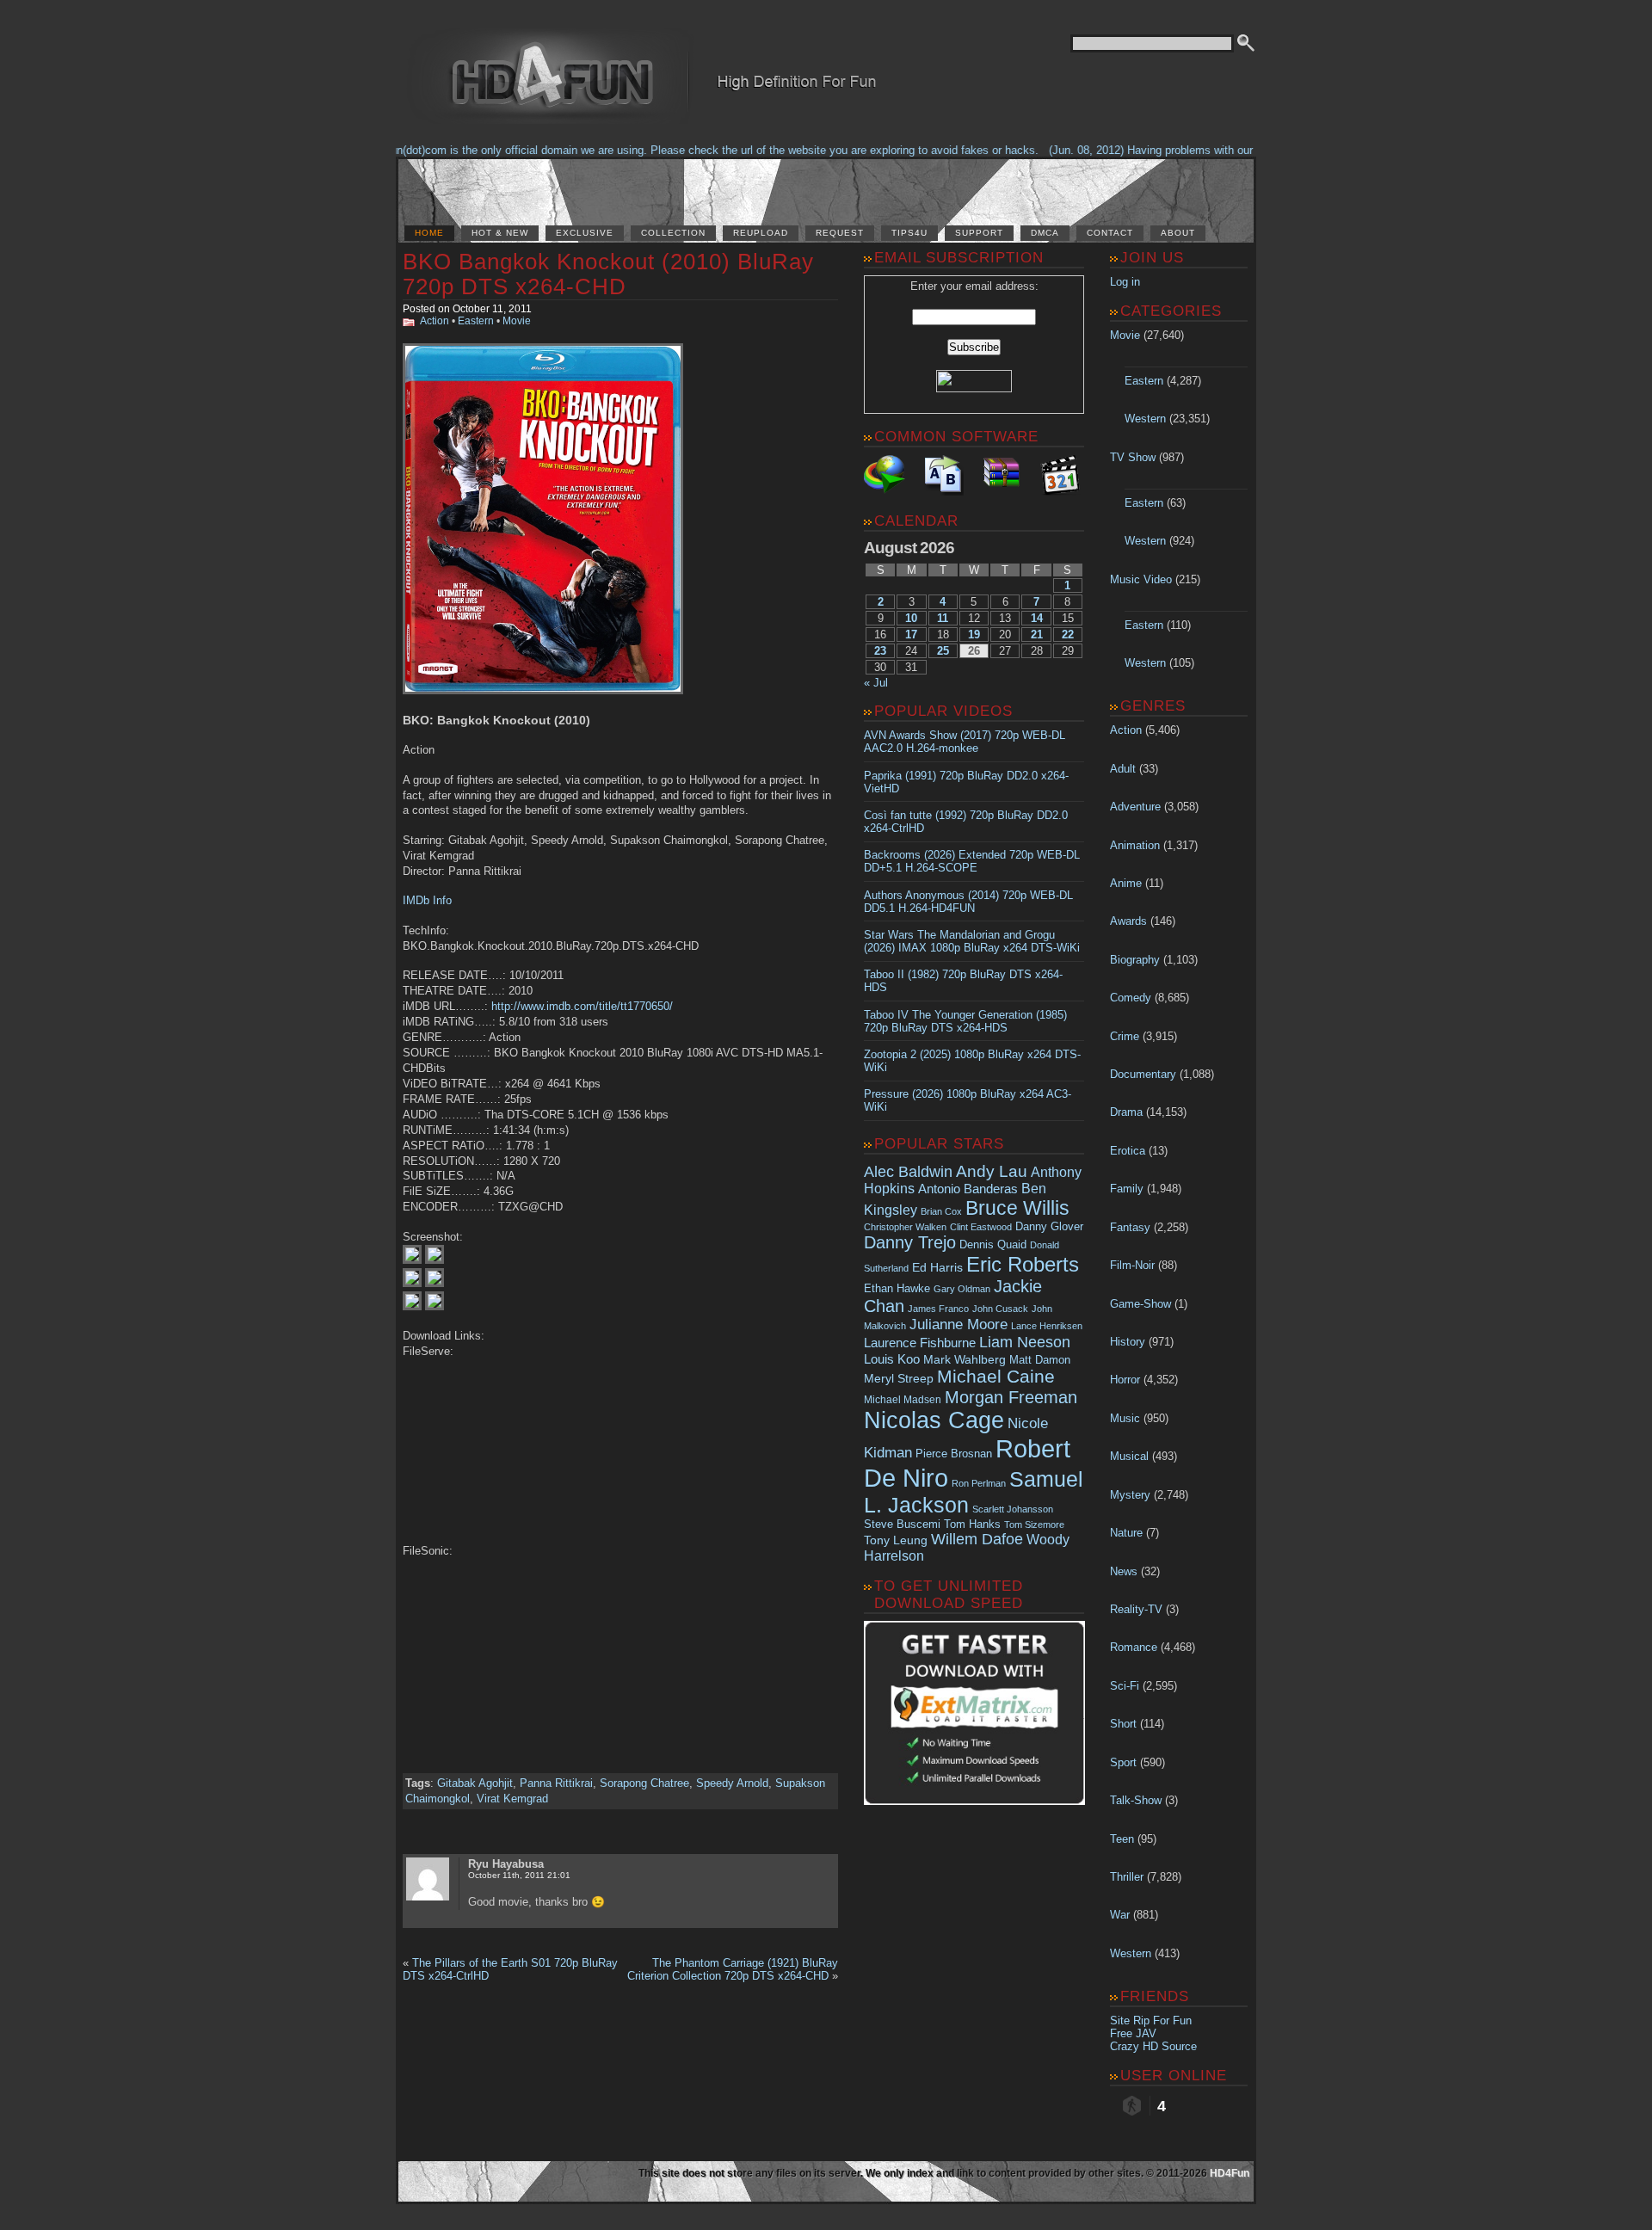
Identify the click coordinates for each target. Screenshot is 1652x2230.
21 (1037, 635)
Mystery (1130, 1495)
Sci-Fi (1125, 1686)
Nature (1126, 1533)
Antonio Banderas (968, 1189)
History (1128, 1342)
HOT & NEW (500, 233)
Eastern (476, 321)
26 (974, 651)
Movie (517, 321)
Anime (1126, 883)
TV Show (1133, 457)
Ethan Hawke (897, 1288)
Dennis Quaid (993, 1244)
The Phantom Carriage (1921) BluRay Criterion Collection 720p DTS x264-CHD (733, 1969)
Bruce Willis (1017, 1208)
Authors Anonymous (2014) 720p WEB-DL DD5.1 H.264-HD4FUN (968, 902)
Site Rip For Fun (1151, 2021)
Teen (1122, 1839)
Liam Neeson (1025, 1342)
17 (911, 635)
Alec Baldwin (908, 1172)
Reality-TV (1136, 1609)
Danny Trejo (910, 1242)
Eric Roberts (1023, 1264)
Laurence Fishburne (920, 1343)
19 (974, 635)
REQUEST (840, 233)
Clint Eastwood (981, 1227)
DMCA (1045, 233)
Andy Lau (992, 1171)
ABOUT (1178, 233)
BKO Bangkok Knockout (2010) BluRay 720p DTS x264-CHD (608, 274)
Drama (1126, 1112)
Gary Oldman (962, 1289)
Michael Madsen (903, 1400)
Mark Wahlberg (965, 1360)
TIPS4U (909, 233)
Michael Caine (996, 1377)
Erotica (1128, 1151)
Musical (1129, 1456)
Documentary (1143, 1074)
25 (943, 651)
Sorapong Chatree (644, 1783)
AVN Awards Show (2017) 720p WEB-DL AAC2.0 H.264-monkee (965, 742)
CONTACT (1110, 233)
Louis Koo (892, 1359)
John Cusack (1000, 1309)
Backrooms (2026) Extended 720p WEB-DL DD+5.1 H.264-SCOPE (972, 861)
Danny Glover (1049, 1226)
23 (880, 651)
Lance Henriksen (1047, 1326)
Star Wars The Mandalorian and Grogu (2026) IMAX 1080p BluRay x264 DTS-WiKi (972, 941)
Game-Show (1140, 1304)
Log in (1125, 282)
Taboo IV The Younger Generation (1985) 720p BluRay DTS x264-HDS (965, 1021)
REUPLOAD (761, 233)
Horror (1125, 1380)
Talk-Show (1136, 1800)
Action (435, 321)
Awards (1128, 921)
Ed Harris (937, 1267)
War (1120, 1915)
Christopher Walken (905, 1227)
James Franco (938, 1309)
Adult (1123, 769)
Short (1123, 1724)
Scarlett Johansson (1013, 1509)
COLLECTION (673, 233)
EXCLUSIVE (585, 233)
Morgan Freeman (1011, 1397)
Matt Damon (1040, 1360)
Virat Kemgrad (512, 1799)
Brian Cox (941, 1211)
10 (911, 618)
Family (1127, 1189)
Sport (1123, 1762)
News (1124, 1571)
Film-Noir (1132, 1265)
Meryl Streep (899, 1379)
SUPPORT (979, 233)
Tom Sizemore (1034, 1525)
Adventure (1135, 807)
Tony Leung (896, 1540)
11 (943, 618)
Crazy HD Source (1153, 2046)
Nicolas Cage (934, 1420)
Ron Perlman (979, 1483)
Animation (1135, 845)
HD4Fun (1230, 2173)
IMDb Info (427, 900)
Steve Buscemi (902, 1525)
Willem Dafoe (977, 1539)
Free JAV (1133, 2033)
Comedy (1131, 998)
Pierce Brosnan (954, 1454)
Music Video (1141, 579)
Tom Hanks (972, 1524)
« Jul (876, 683)
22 (1068, 635)
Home (429, 233)
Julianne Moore (959, 1324)
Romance (1134, 1647)
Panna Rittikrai (556, 1783)
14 (1037, 618)
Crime (1125, 1036)
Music (1125, 1418)
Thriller (1127, 1877)
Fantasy (1130, 1227)
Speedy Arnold (732, 1783)
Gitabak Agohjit (475, 1783)
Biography (1135, 960)
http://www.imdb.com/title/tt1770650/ (582, 1006)
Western (1145, 419)
